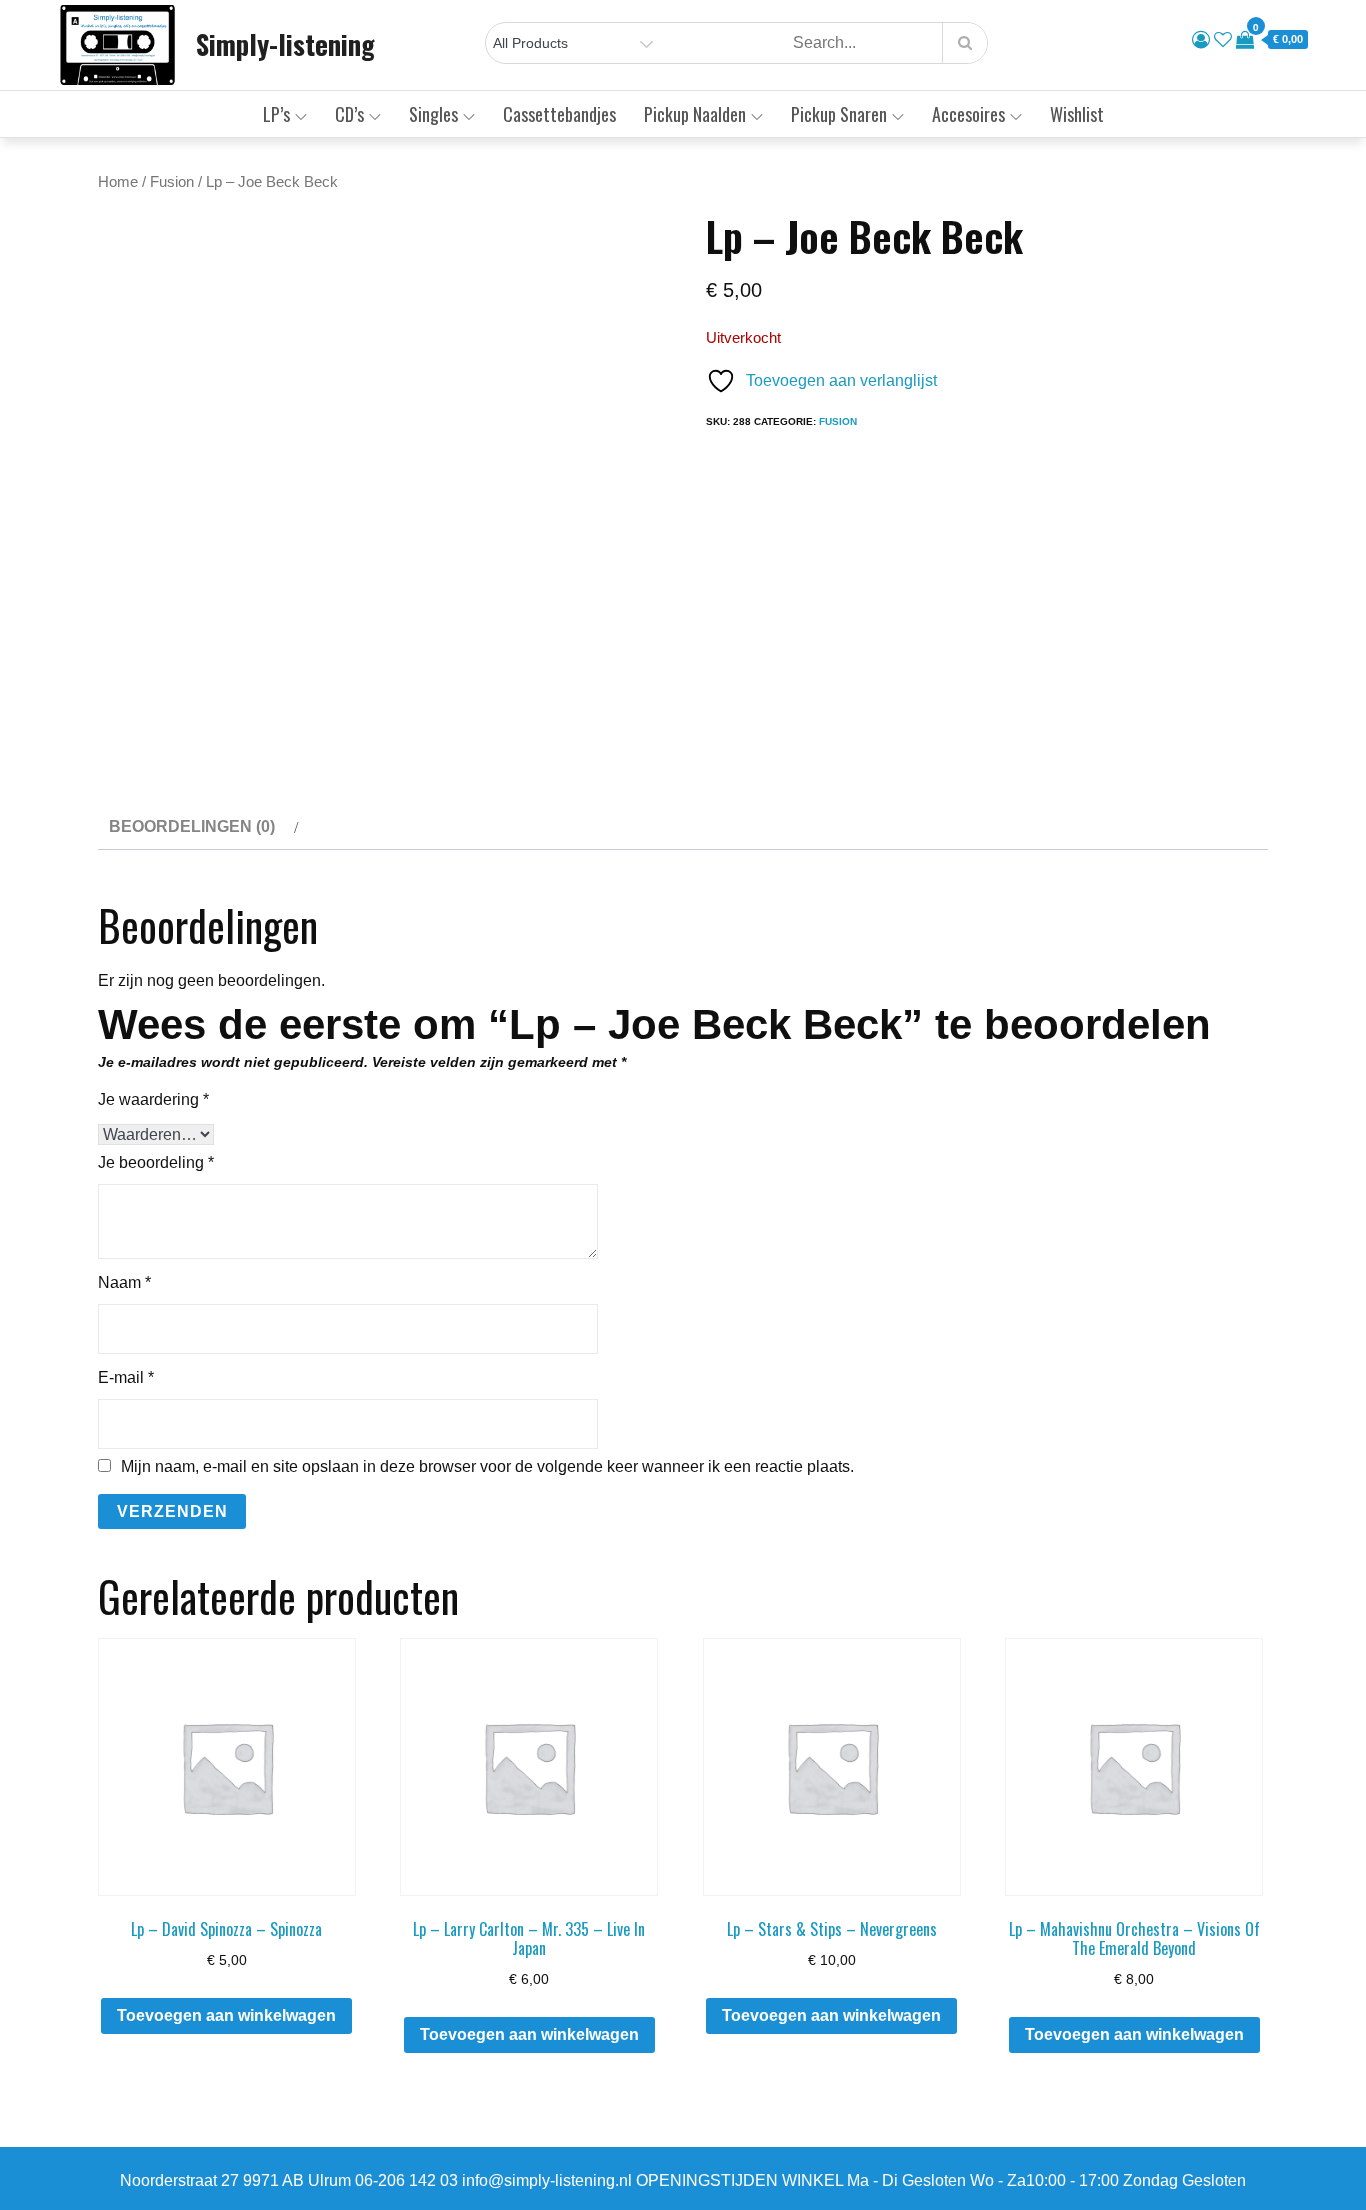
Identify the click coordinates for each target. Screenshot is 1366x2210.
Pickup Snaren (839, 114)
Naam (124, 1282)
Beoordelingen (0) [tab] (192, 826)
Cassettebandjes (559, 114)
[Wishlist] (1223, 40)
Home (118, 182)
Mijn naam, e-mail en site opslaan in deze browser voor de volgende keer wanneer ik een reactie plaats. (487, 1467)
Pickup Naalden (695, 114)
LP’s (276, 114)
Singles (433, 114)
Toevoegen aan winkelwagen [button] (226, 2015)
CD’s (349, 114)
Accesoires (968, 114)
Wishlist (1077, 114)
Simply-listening (285, 44)
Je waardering (153, 1099)
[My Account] (1201, 40)
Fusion (172, 182)
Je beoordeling (156, 1162)
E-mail (126, 1377)
